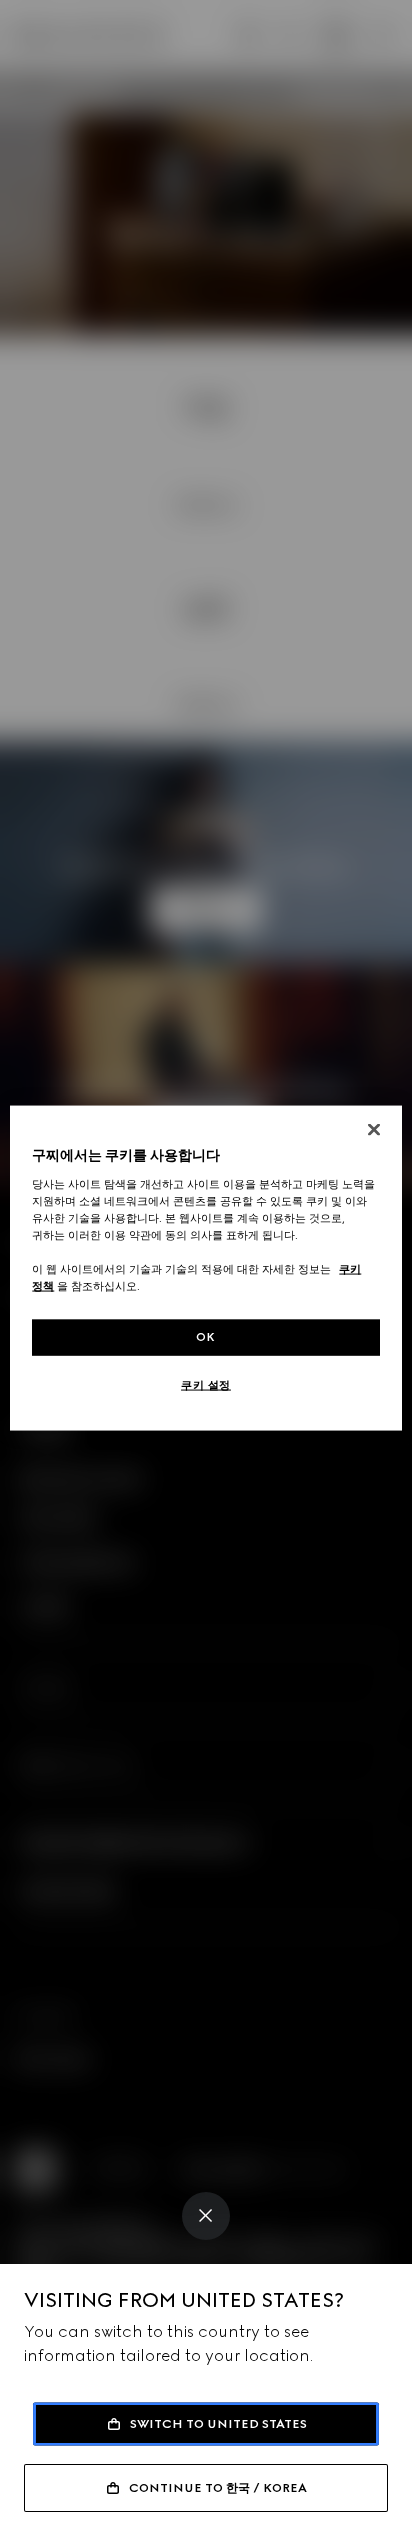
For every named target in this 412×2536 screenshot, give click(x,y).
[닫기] (374, 1130)
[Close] (206, 2216)
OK (206, 1337)
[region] (205, 1268)
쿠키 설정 (206, 1385)
